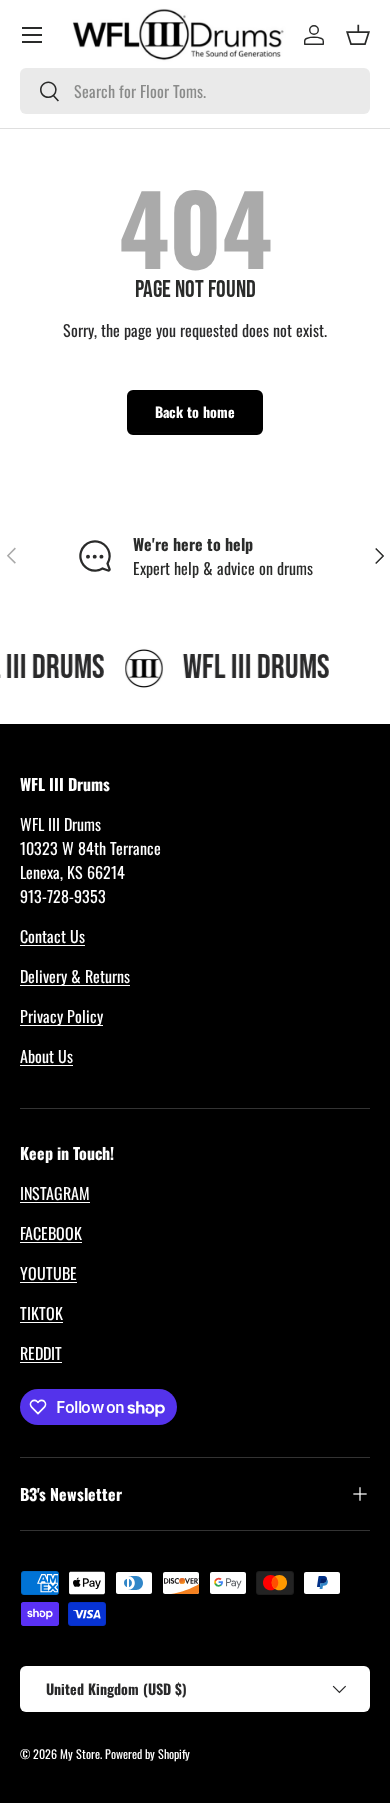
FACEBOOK (51, 1233)
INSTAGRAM (55, 1193)
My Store (80, 1753)
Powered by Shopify (147, 1753)
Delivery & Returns (75, 976)
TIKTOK (41, 1313)
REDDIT (41, 1353)
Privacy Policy (61, 1016)
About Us (46, 1056)
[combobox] (195, 91)
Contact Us (52, 936)
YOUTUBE (48, 1273)
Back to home (195, 411)
